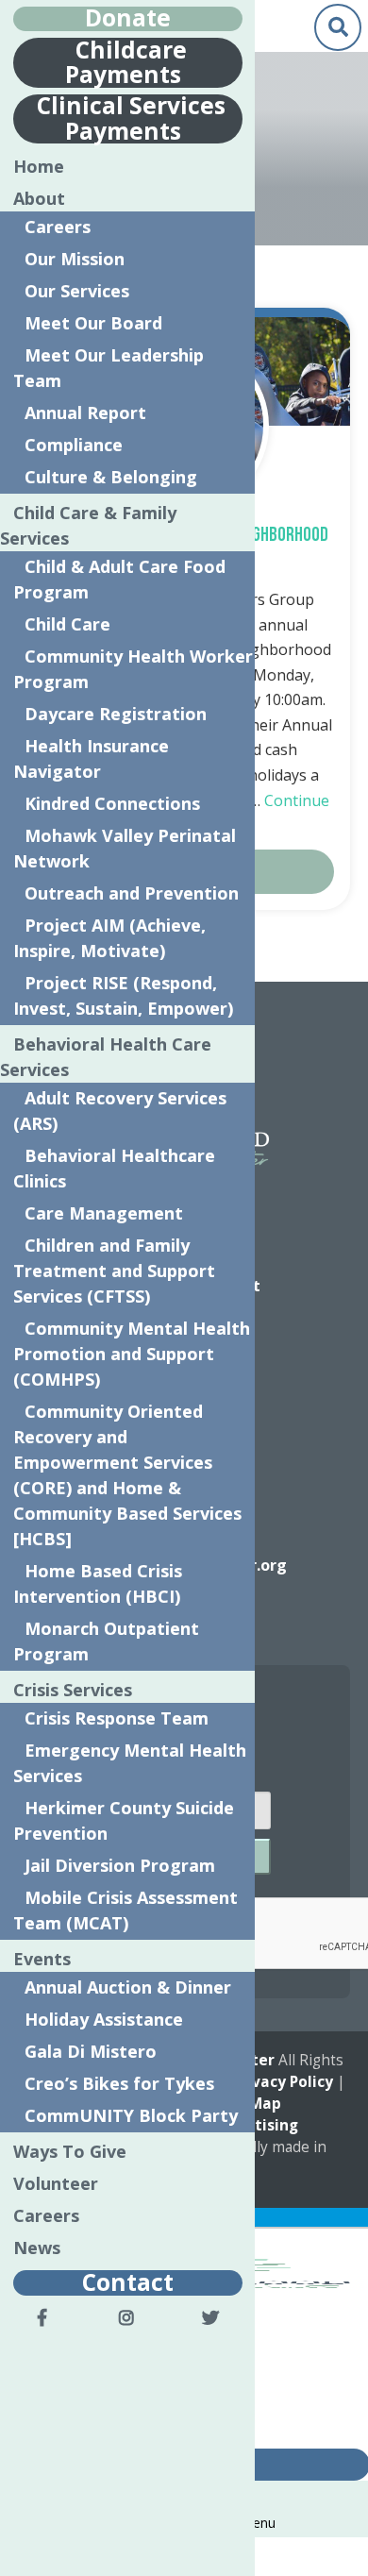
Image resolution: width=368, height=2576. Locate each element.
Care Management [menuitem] (104, 1213)
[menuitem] (42, 2317)
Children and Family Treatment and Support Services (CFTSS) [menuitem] (114, 1271)
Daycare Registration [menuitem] (116, 714)
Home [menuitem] (39, 166)
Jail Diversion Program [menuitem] (120, 1865)
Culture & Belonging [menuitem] (111, 477)
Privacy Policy (283, 2082)
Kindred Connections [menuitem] (112, 803)
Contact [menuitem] (128, 2281)
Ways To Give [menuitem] (70, 2151)
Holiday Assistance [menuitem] (104, 2019)
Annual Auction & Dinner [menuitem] (128, 1987)
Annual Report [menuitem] (85, 412)
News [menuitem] (37, 2248)
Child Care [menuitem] (67, 624)
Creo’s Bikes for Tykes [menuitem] (119, 2083)
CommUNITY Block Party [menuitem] (131, 2115)
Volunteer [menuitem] (56, 2183)
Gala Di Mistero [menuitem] (91, 2051)
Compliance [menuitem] (74, 445)
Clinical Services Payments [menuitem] (131, 118)
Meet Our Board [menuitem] (93, 323)
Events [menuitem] (42, 1959)
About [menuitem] (39, 198)
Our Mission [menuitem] (75, 259)
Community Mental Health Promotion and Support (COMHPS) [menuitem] (132, 1354)
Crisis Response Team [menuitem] (117, 1718)
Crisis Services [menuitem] (73, 1690)
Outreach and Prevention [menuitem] (132, 893)
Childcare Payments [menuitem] (126, 61)
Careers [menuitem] (58, 227)
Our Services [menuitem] (77, 291)
